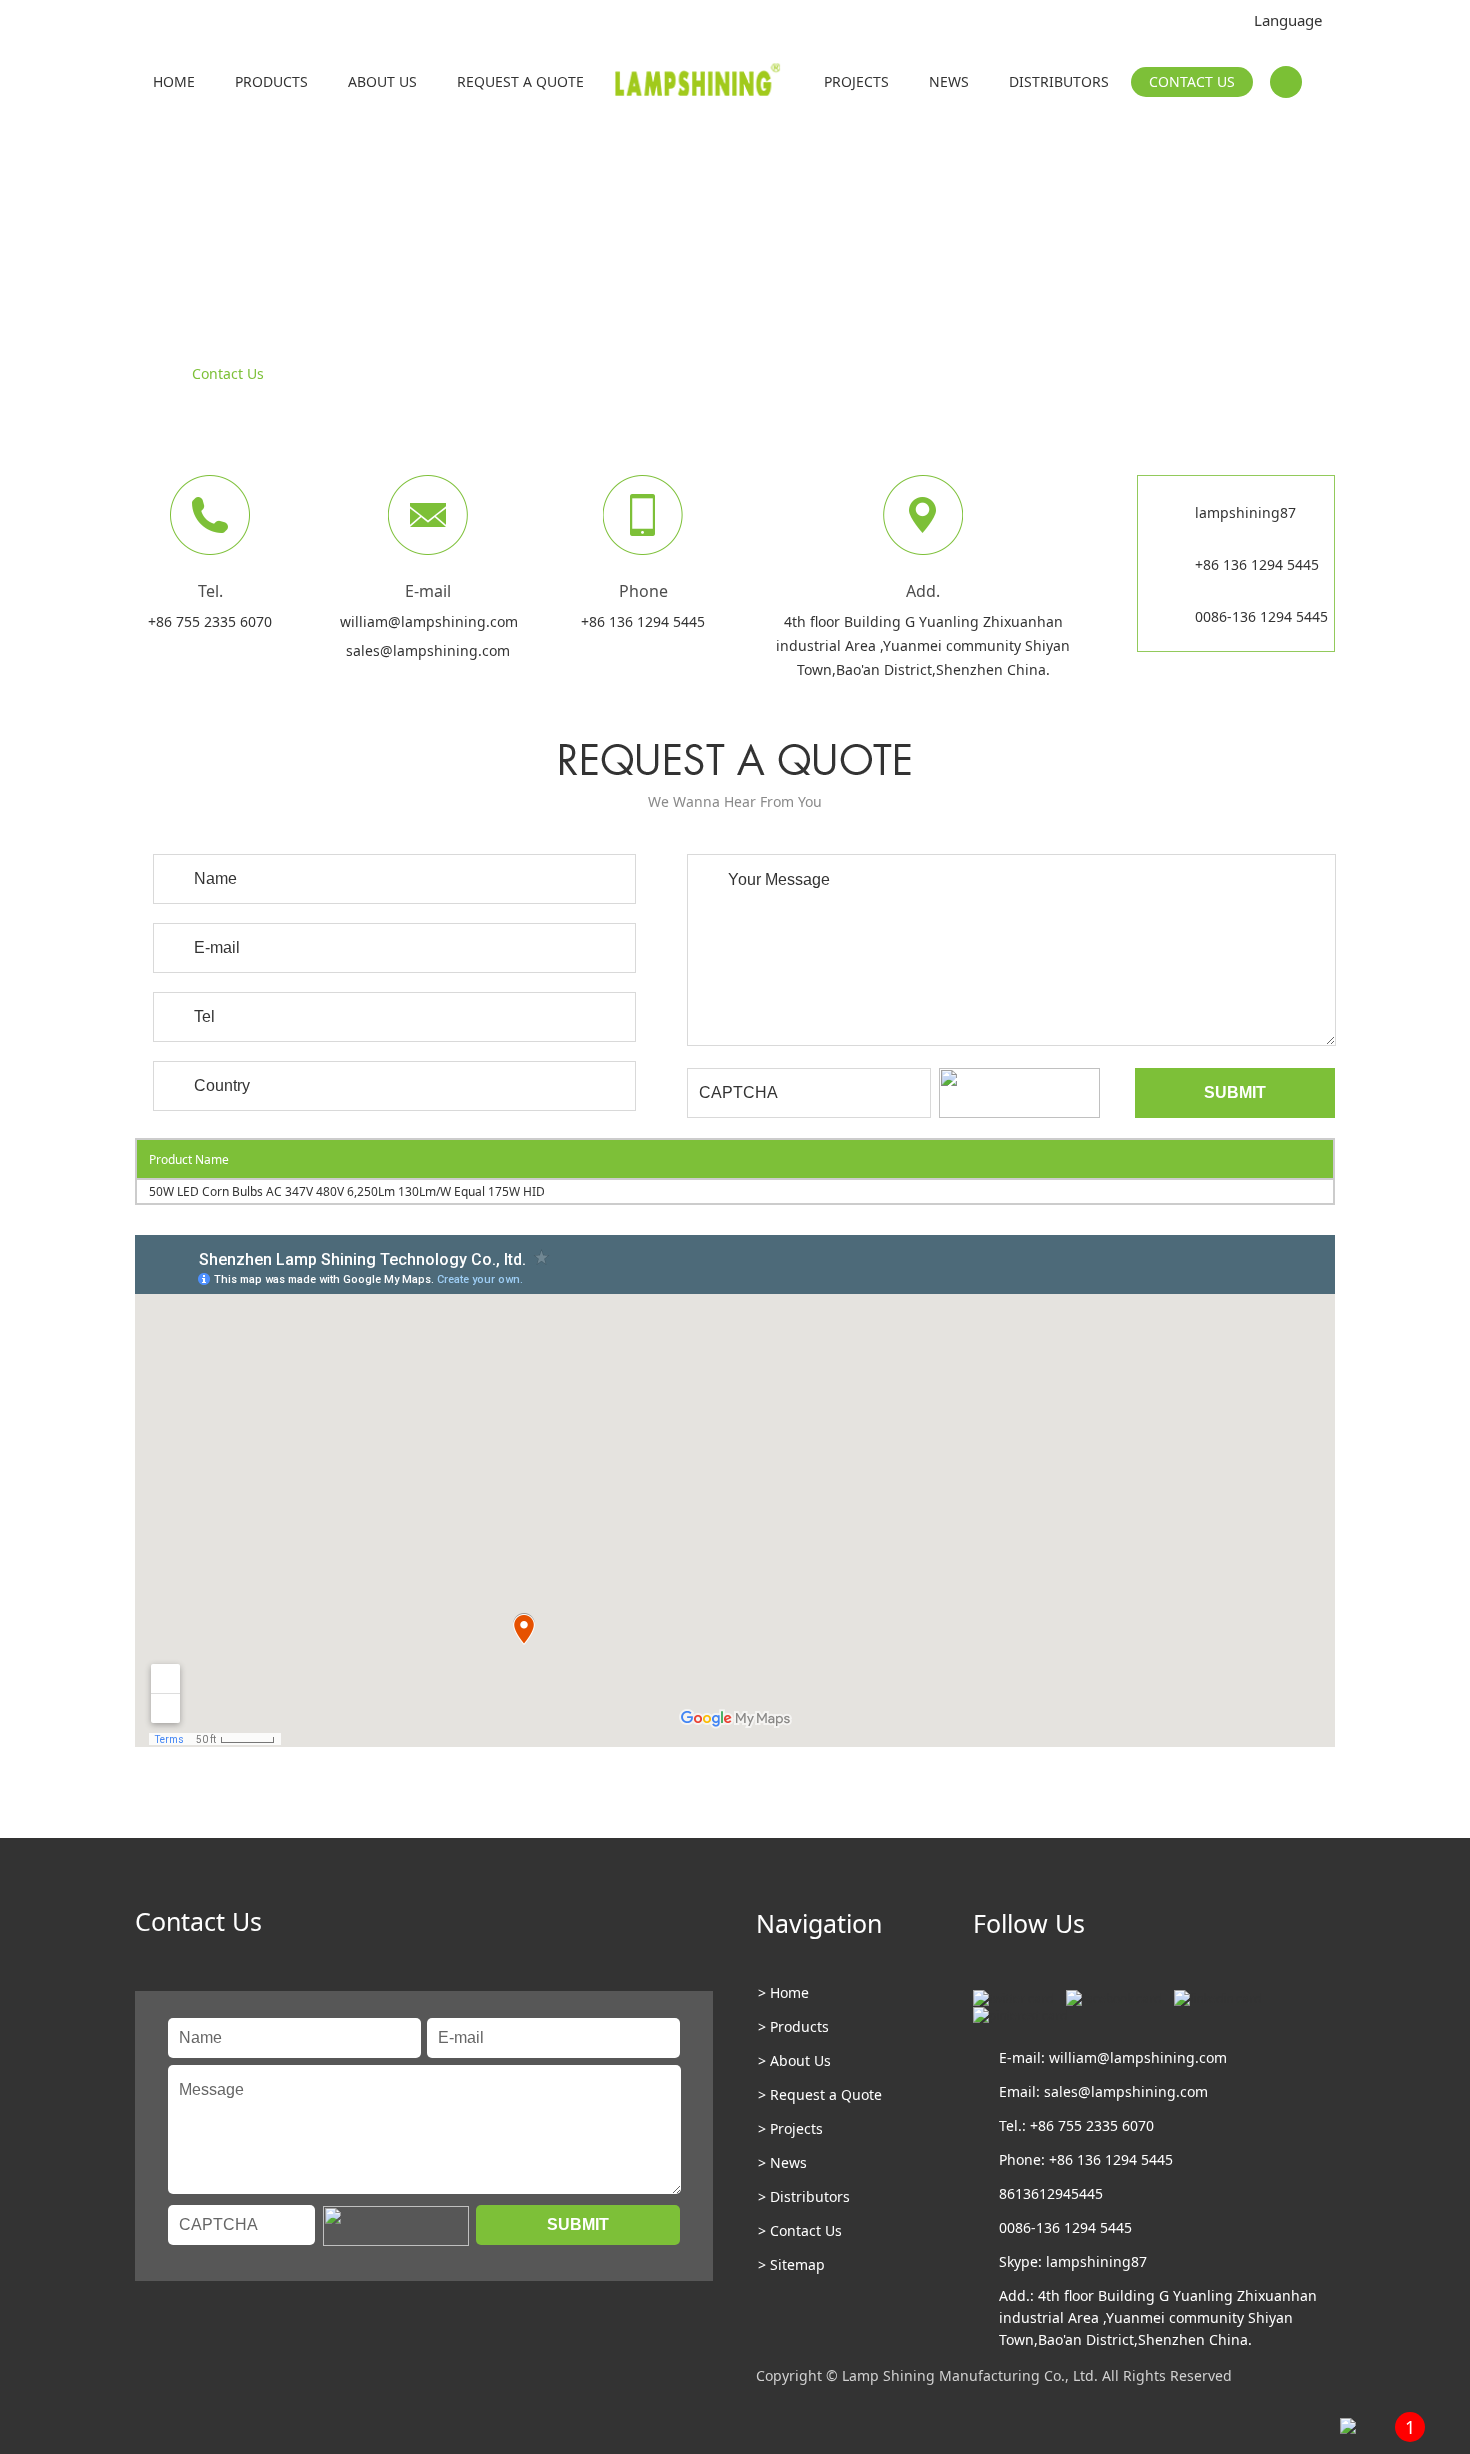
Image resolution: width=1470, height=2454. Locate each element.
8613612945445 (1051, 2193)
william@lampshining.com (429, 621)
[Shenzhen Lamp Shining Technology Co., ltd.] (699, 84)
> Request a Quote (820, 2094)
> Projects (790, 2128)
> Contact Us (800, 2230)
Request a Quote (520, 81)
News (949, 81)
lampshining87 (1245, 512)
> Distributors (804, 2196)
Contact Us (1192, 81)
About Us (382, 81)
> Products (793, 2026)
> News (782, 2162)
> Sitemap (791, 2264)
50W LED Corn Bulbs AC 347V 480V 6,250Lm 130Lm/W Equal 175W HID (347, 1191)
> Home (783, 1992)
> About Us (794, 2060)
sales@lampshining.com (428, 650)
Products (271, 81)
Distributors (1059, 81)
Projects (856, 81)
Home (174, 81)
